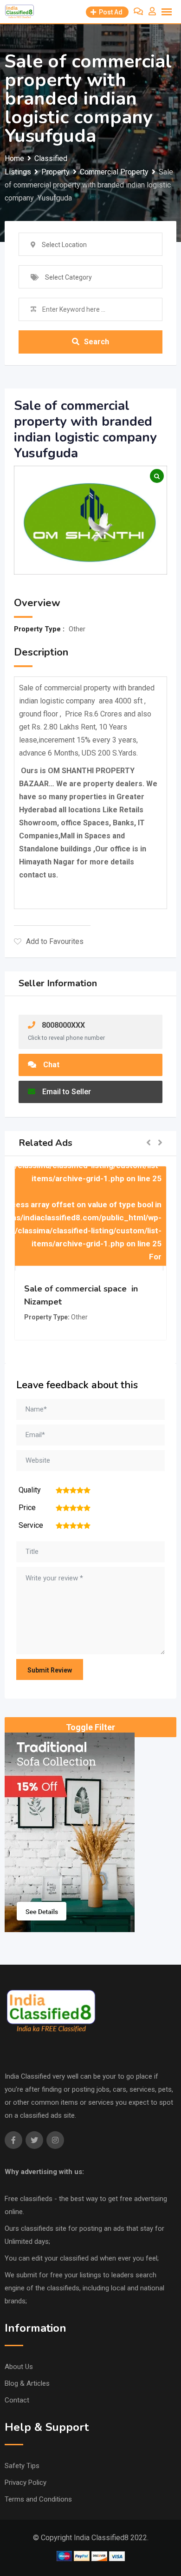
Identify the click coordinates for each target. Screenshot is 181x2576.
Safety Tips (22, 2466)
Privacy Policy (26, 2482)
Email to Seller (67, 1092)
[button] (149, 1143)
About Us (19, 2367)
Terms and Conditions (38, 2499)
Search (97, 342)
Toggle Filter (90, 1727)
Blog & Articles (27, 2383)
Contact (17, 2400)
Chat (51, 1065)
